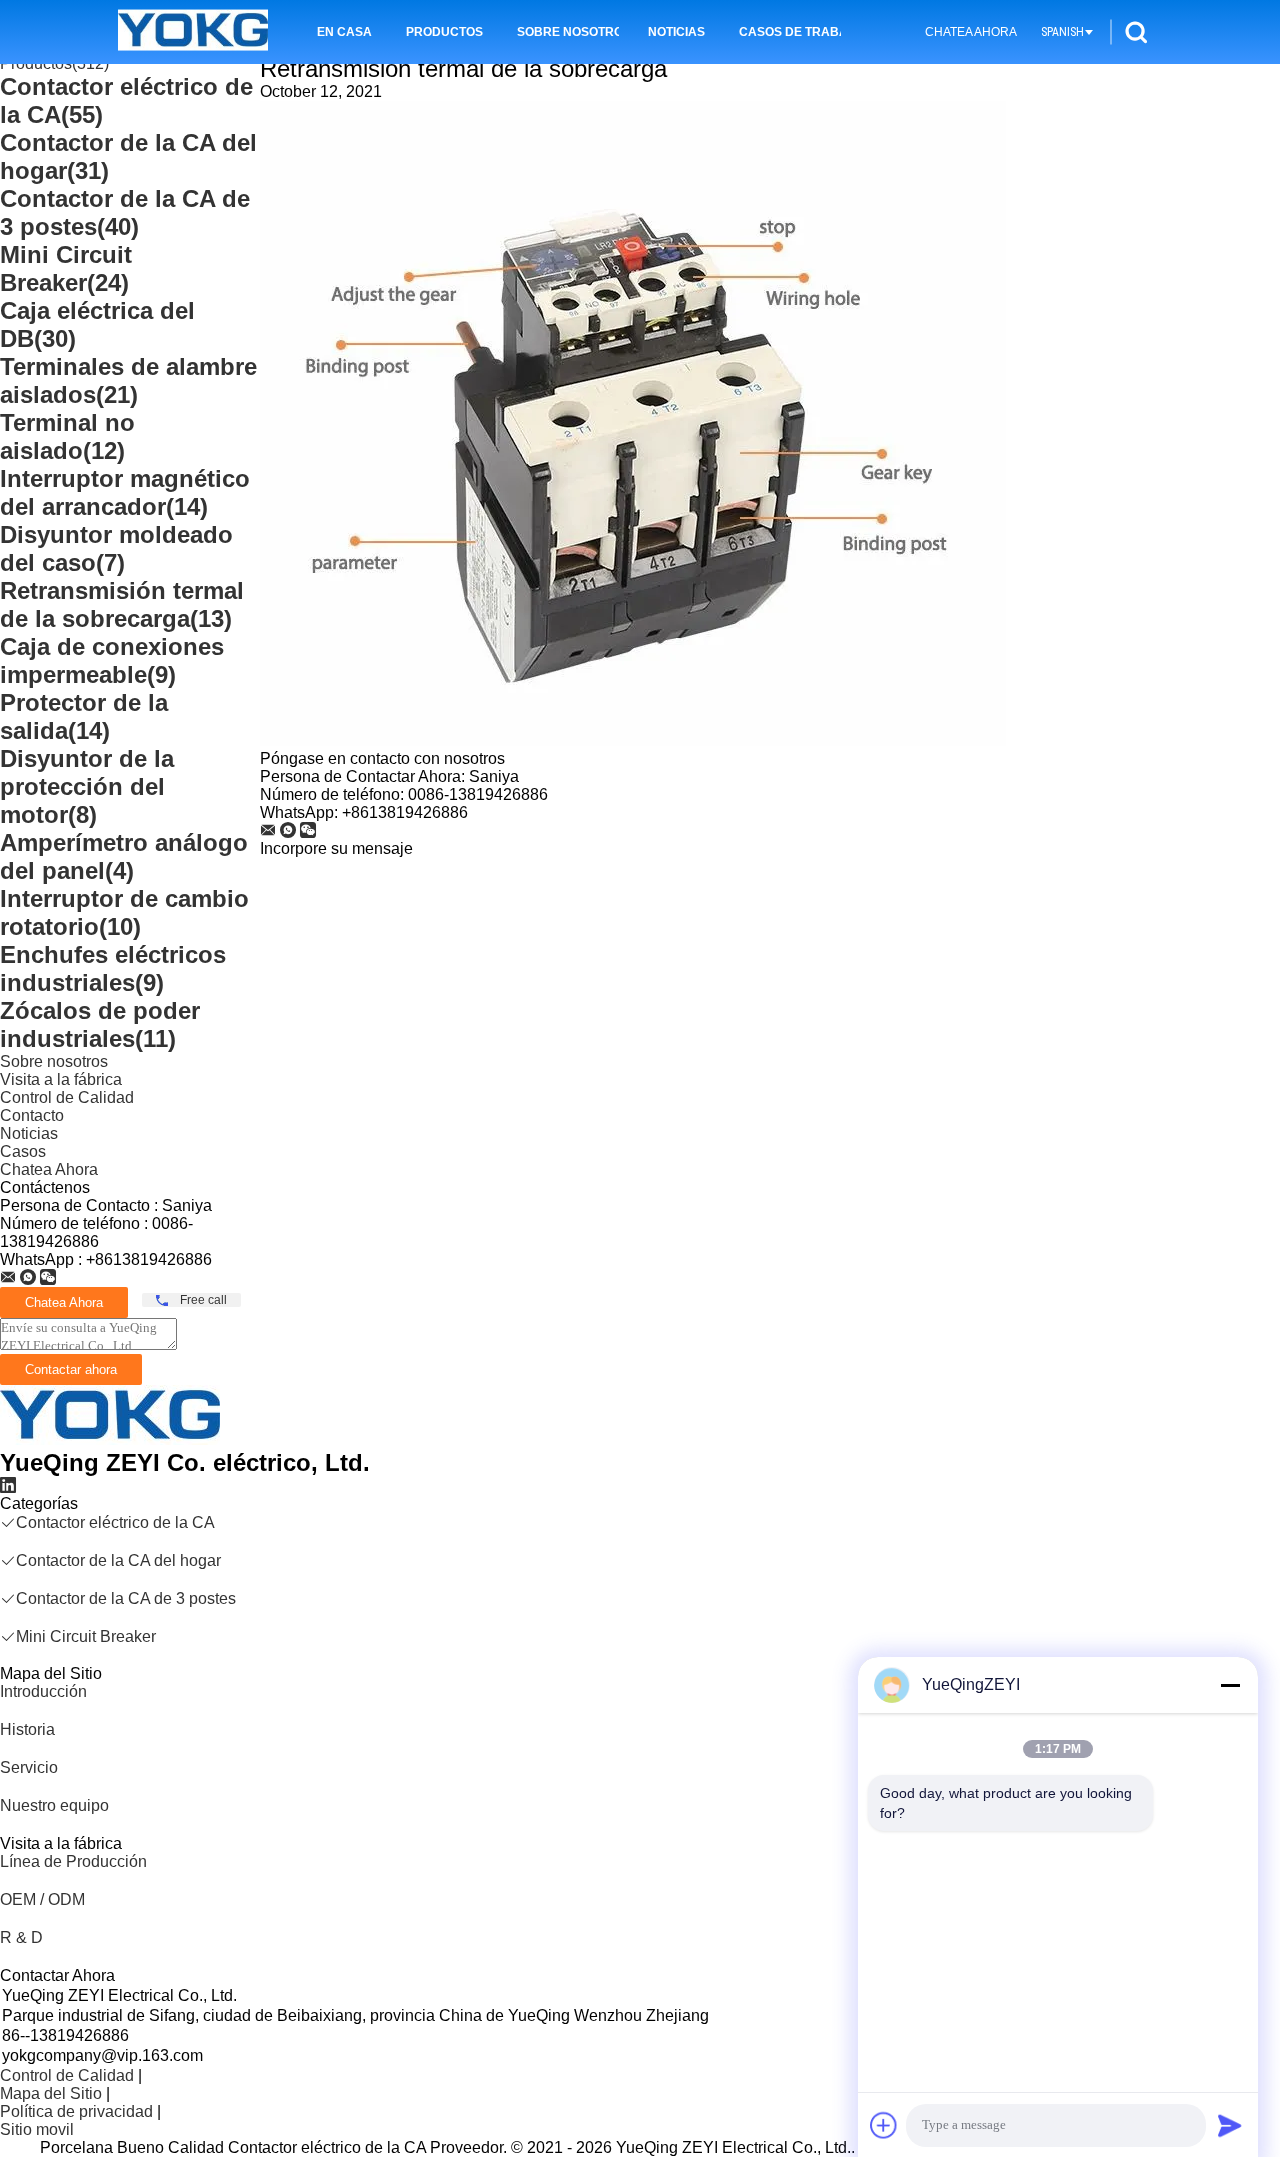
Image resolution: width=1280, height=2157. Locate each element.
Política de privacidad (76, 2111)
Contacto (32, 1115)
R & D (21, 1937)
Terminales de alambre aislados (128, 380)
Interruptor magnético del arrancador (125, 492)
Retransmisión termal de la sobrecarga (122, 604)
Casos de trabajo (790, 32)
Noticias (676, 32)
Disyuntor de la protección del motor (87, 786)
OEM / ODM (42, 1899)
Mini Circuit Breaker (66, 268)
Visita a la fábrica (61, 1079)
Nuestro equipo (54, 1805)
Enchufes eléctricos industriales (113, 968)
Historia (27, 1729)
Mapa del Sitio (51, 2093)
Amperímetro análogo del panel (124, 856)
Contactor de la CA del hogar (118, 1560)
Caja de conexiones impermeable (112, 660)
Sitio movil (37, 2129)
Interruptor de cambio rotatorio (124, 912)
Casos (23, 1151)
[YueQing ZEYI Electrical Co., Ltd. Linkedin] (8, 1485)
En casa (344, 32)
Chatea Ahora (971, 32)
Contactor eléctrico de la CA (115, 1522)
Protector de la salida (84, 716)
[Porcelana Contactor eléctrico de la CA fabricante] (193, 32)
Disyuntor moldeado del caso (116, 548)
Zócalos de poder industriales (100, 1024)
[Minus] (1230, 1685)
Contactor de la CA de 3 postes (125, 212)
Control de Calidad (67, 1097)
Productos (444, 32)
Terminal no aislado (67, 436)
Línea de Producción (73, 1861)
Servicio (29, 1767)
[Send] (1230, 2125)
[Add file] (884, 2125)
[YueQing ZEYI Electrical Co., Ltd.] (8, 1277)
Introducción (43, 1691)
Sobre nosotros (568, 32)
